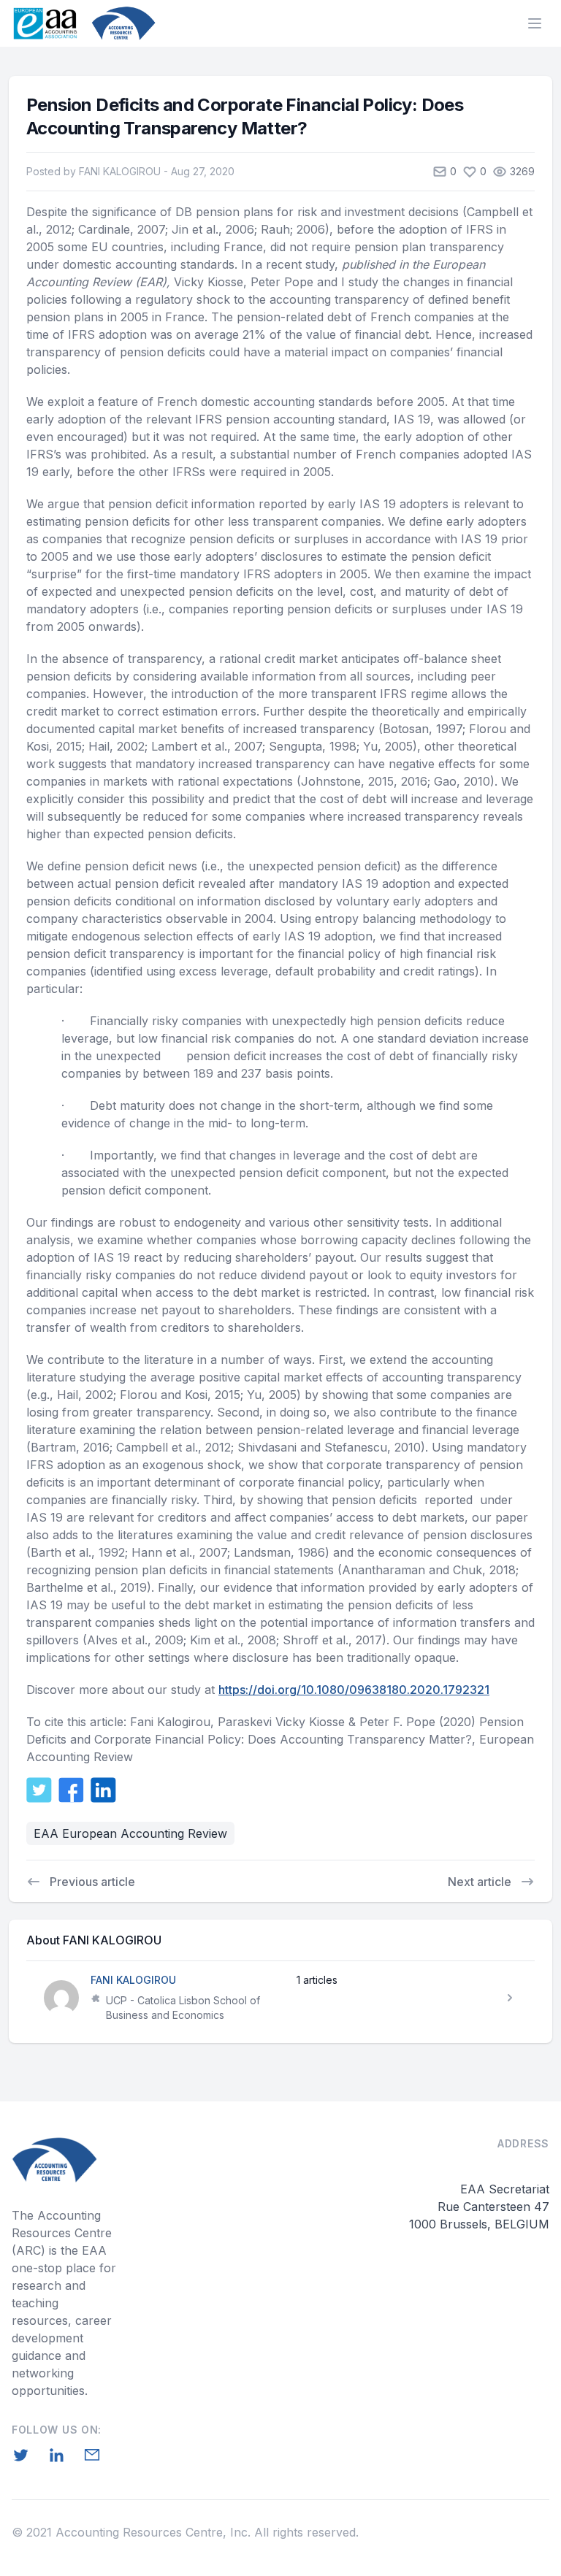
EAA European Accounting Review (130, 1833)
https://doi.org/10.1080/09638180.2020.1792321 (354, 1690)
